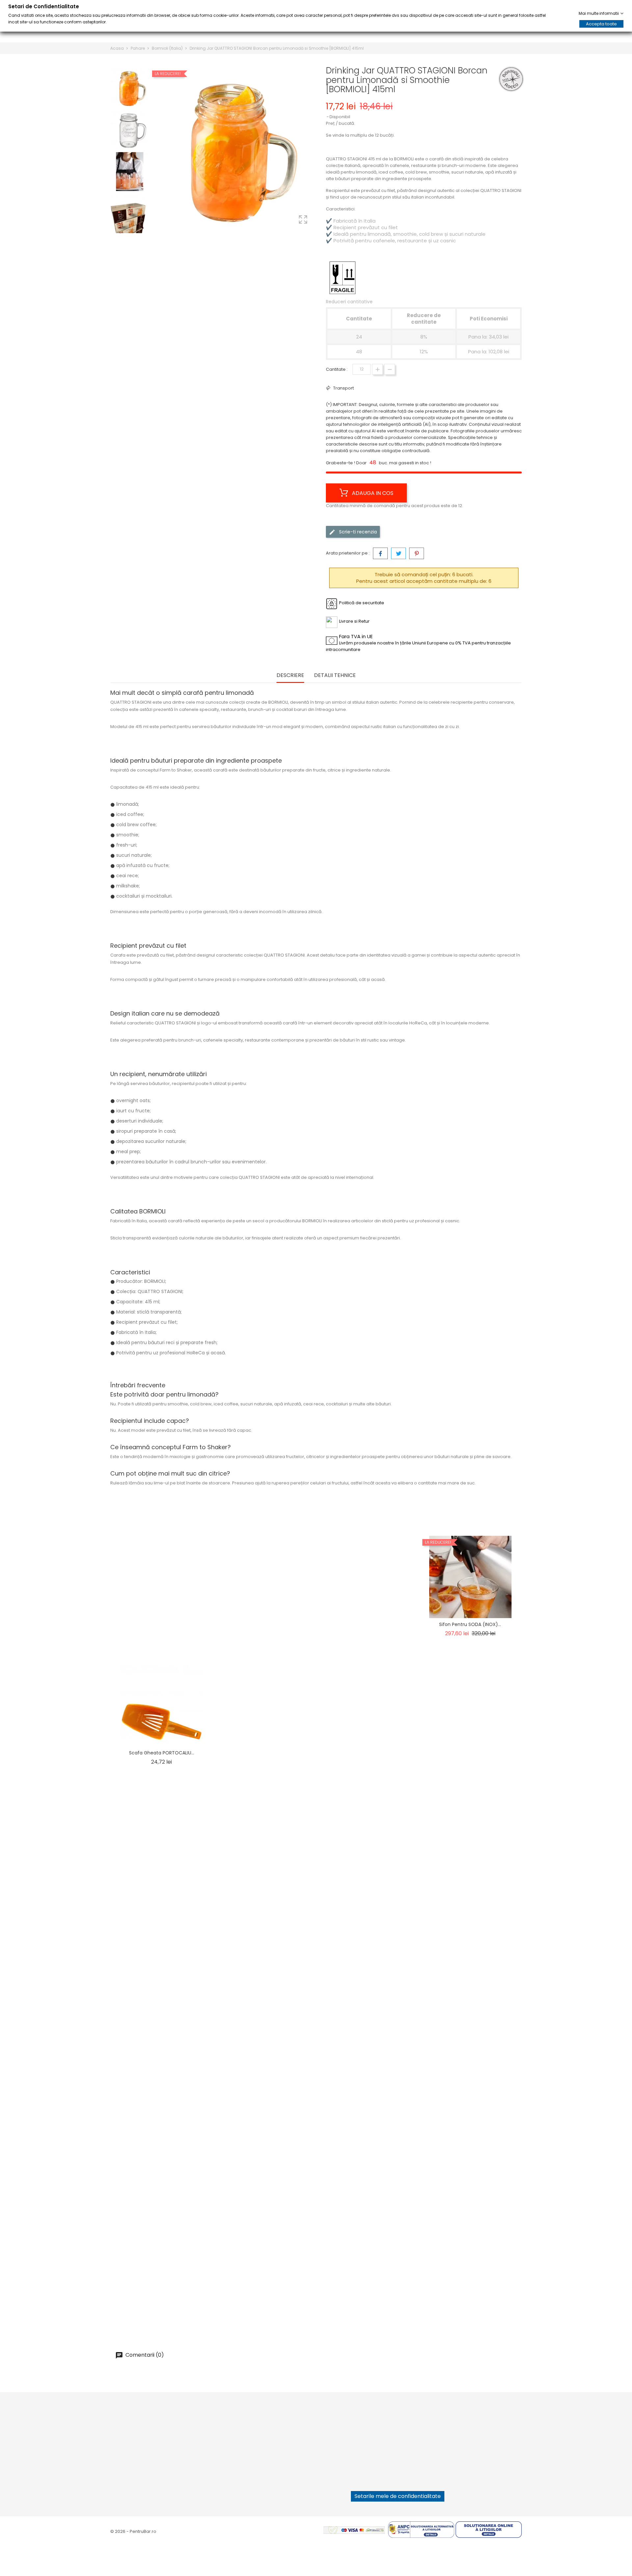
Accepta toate (601, 24)
